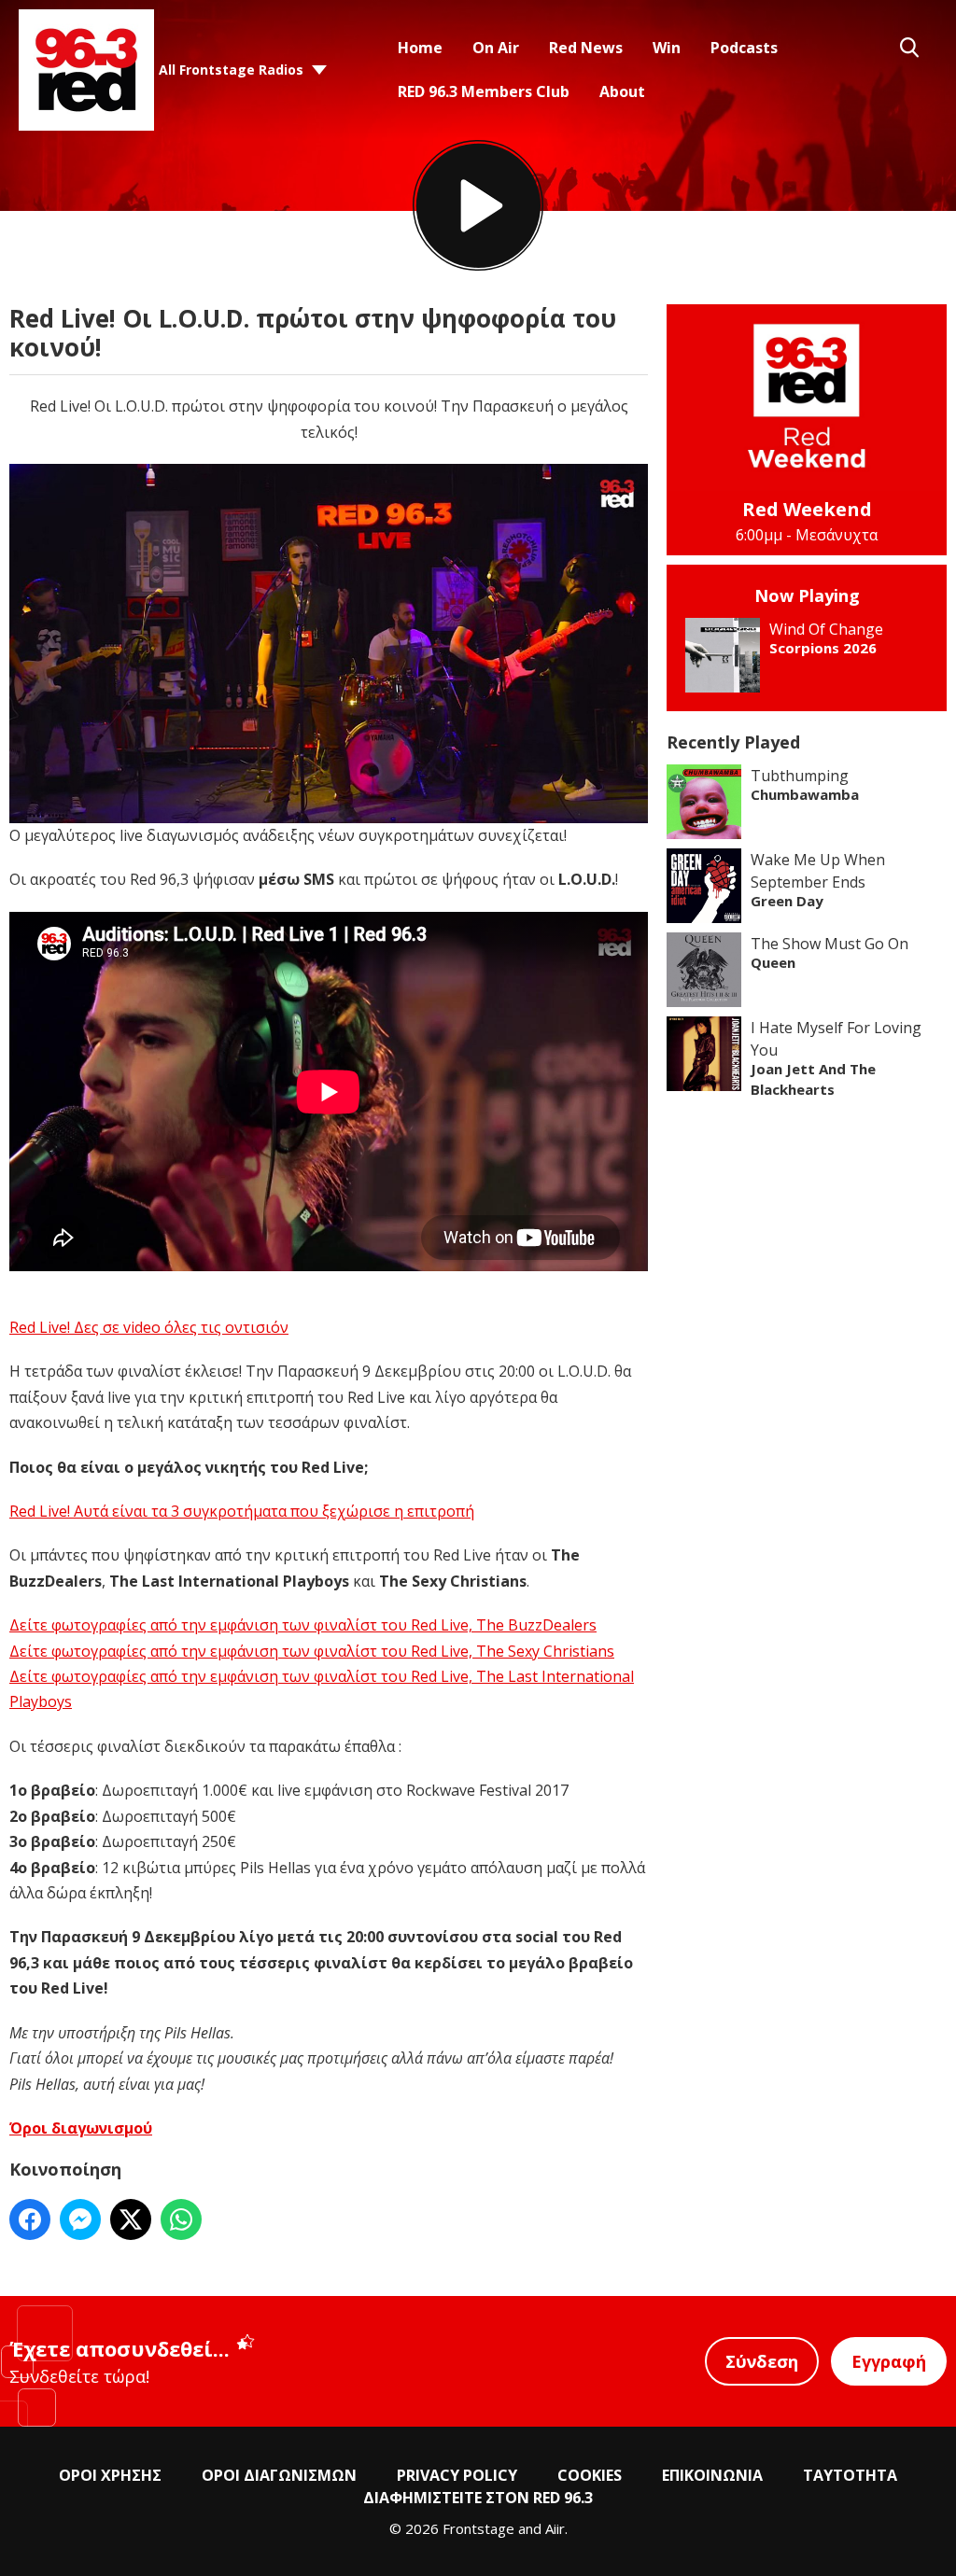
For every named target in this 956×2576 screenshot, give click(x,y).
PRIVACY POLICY (457, 2475)
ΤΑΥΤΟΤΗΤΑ (850, 2475)
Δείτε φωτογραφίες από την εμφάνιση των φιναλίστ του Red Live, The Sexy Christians (312, 1651)
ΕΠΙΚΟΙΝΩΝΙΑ (712, 2475)
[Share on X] (131, 2219)
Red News (586, 48)
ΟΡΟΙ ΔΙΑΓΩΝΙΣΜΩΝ (279, 2475)
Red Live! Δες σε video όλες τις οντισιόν (149, 1327)
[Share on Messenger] (80, 2219)
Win (667, 48)
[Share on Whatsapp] (181, 2219)
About (622, 91)
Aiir (555, 2528)
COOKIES (590, 2475)
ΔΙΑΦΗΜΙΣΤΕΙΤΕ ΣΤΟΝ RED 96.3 (478, 2498)
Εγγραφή (889, 2361)
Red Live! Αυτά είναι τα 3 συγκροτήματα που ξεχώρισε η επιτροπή (242, 1511)
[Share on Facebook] (30, 2219)
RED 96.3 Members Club (484, 91)
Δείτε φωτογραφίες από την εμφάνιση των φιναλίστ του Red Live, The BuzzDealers (303, 1625)
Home (420, 48)
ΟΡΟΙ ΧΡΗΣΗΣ (110, 2475)
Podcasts (744, 48)
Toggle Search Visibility (909, 48)
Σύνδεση (762, 2361)
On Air (496, 48)
